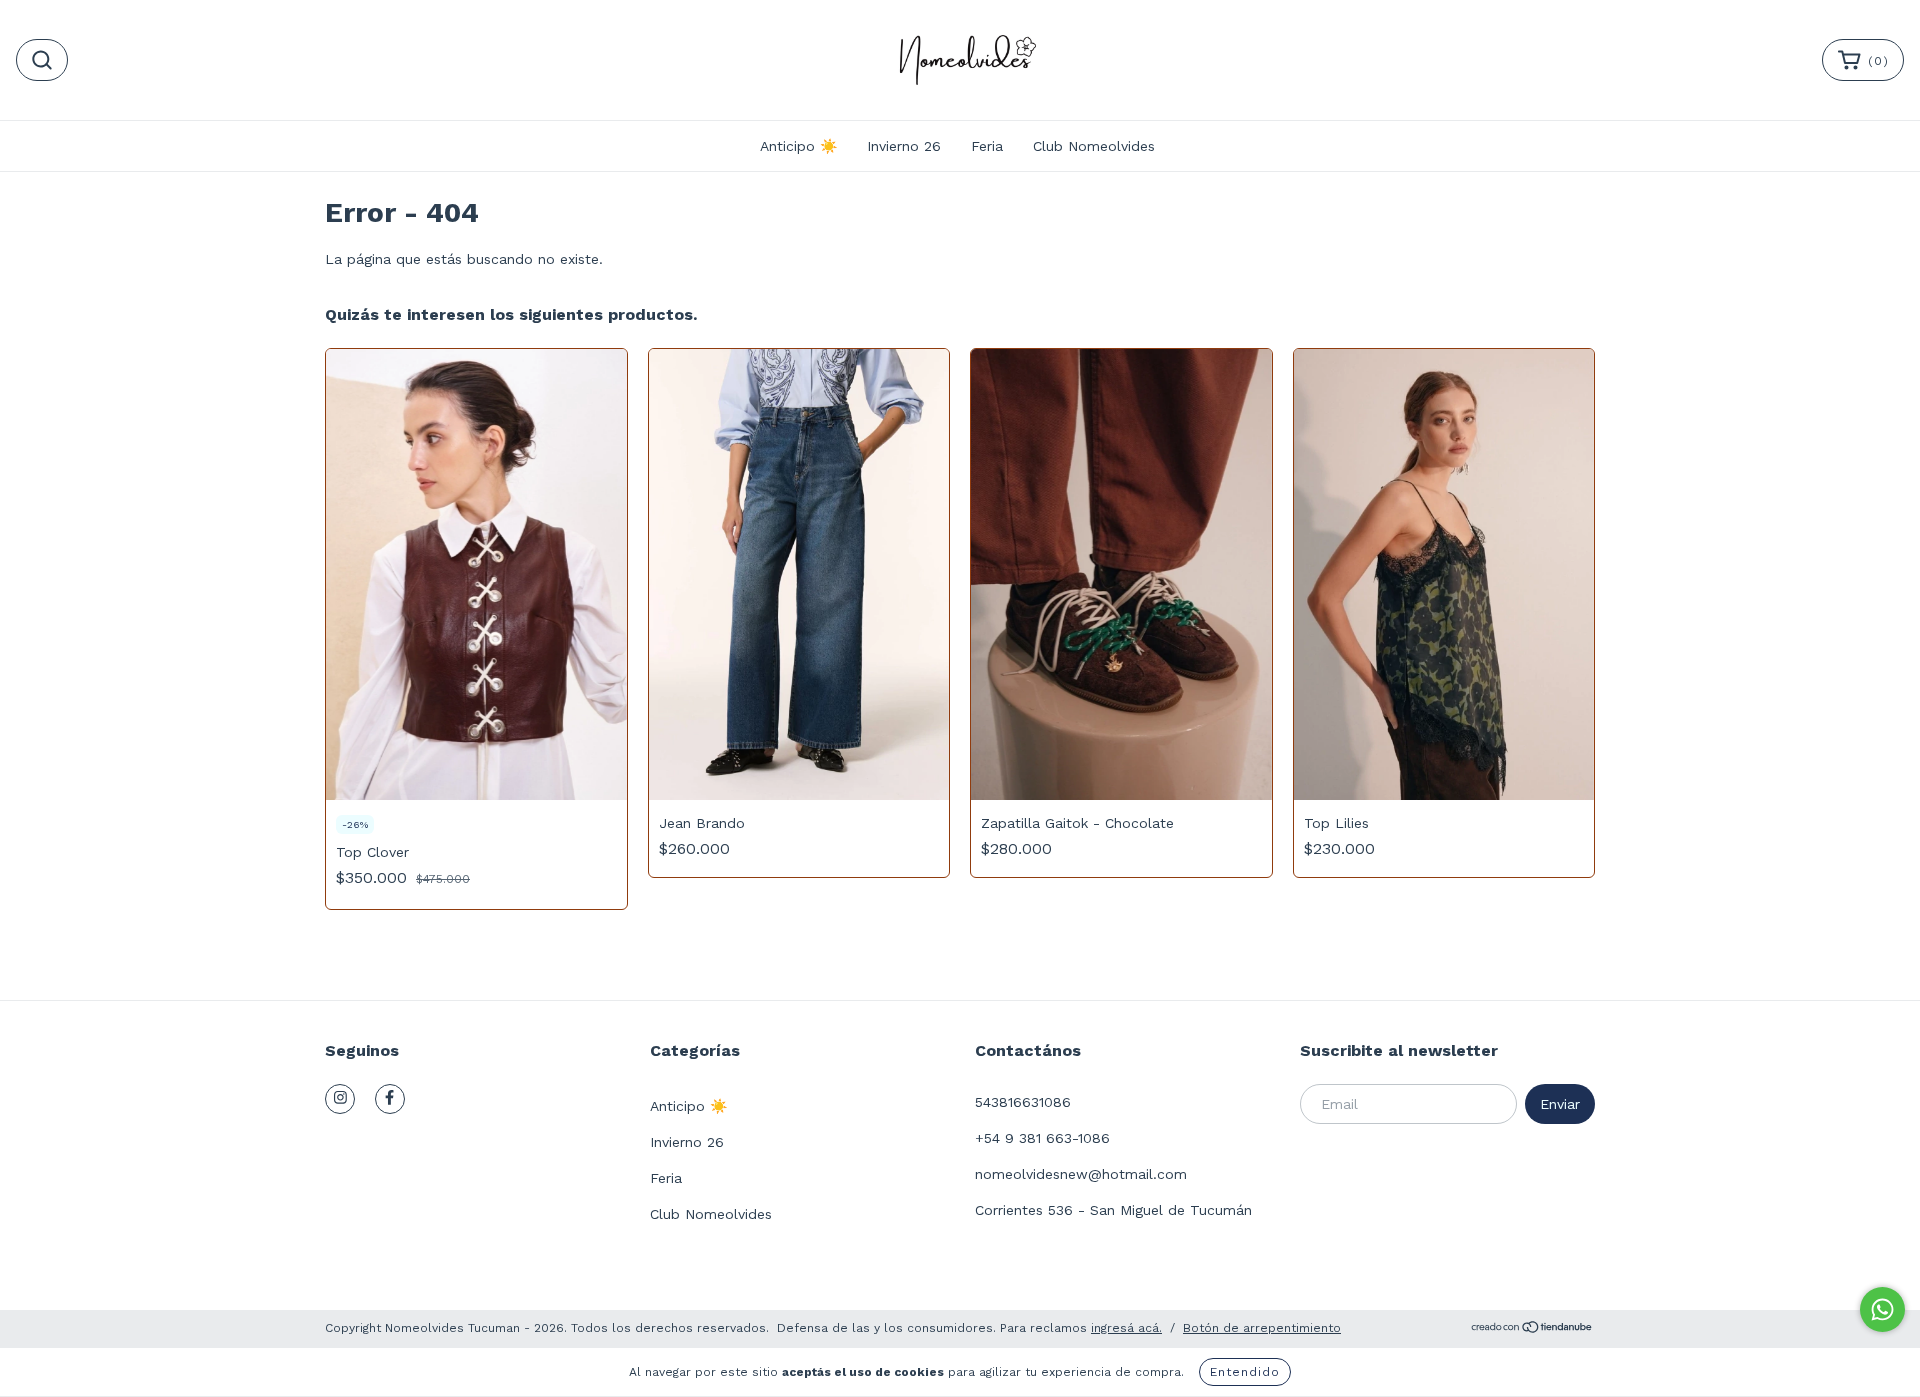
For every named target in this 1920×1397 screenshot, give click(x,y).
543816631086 (1023, 1102)
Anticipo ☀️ (798, 146)
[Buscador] (42, 60)
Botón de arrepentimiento (1262, 1328)
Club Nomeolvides (1094, 146)
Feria (987, 146)
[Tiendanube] (1532, 1330)
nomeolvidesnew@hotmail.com (1081, 1174)
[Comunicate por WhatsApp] (1882, 1309)
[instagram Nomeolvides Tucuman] (340, 1099)
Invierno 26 (904, 146)
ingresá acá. (1126, 1328)
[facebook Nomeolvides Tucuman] (390, 1099)
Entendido (1245, 1372)
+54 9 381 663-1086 (1042, 1138)
